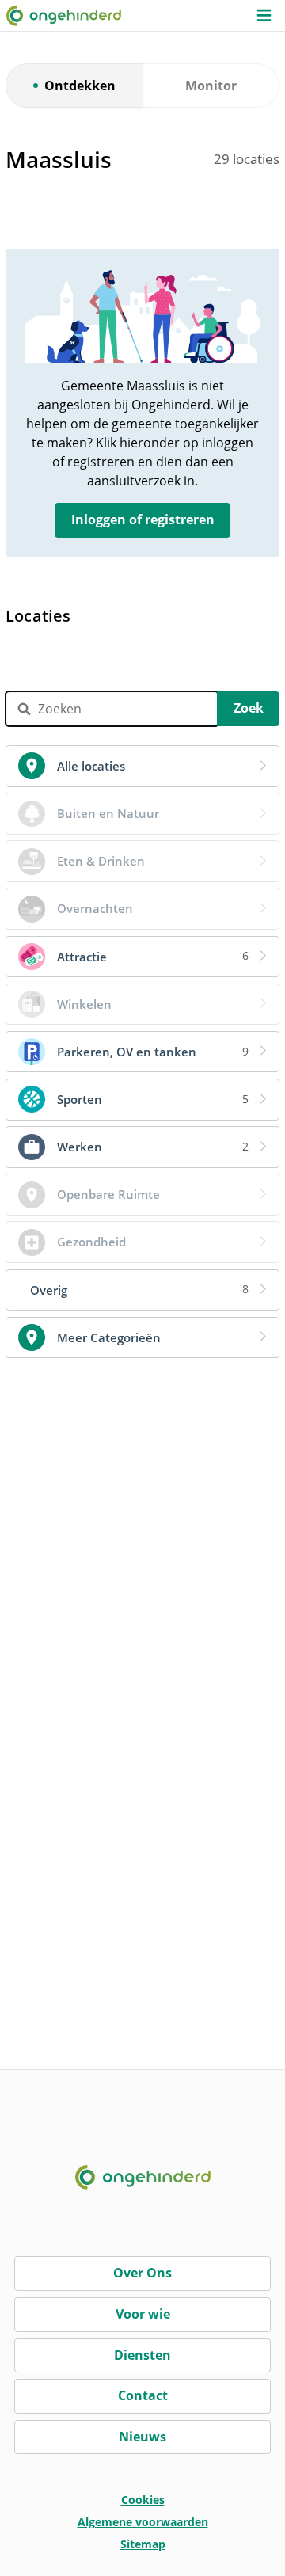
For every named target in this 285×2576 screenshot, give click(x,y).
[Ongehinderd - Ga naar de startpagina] (70, 15)
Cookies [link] (143, 2500)
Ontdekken (80, 86)
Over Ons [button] (142, 2273)
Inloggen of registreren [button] (143, 519)
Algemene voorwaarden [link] (143, 2522)
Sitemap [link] (143, 2544)
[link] (142, 766)
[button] (264, 15)
